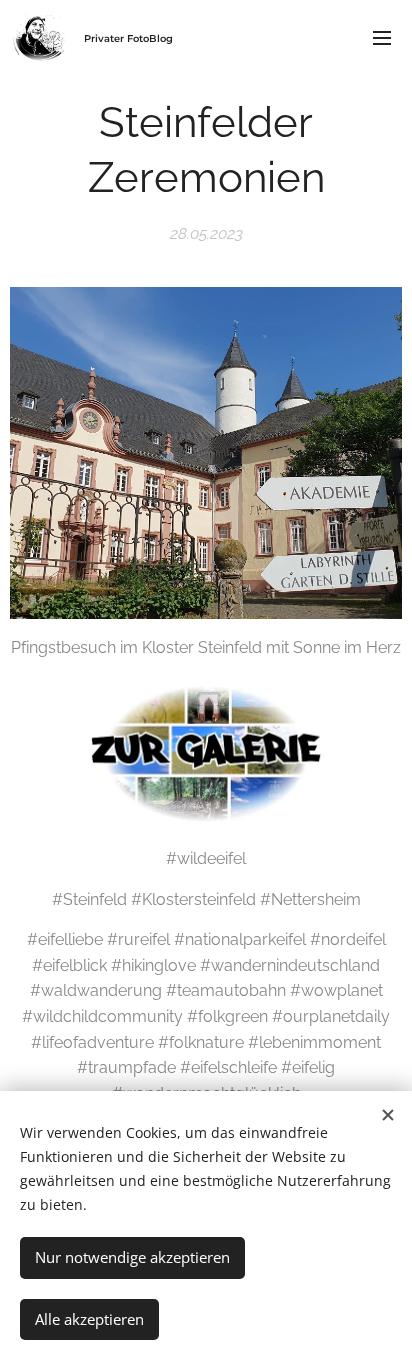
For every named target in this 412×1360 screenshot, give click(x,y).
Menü (382, 37)
